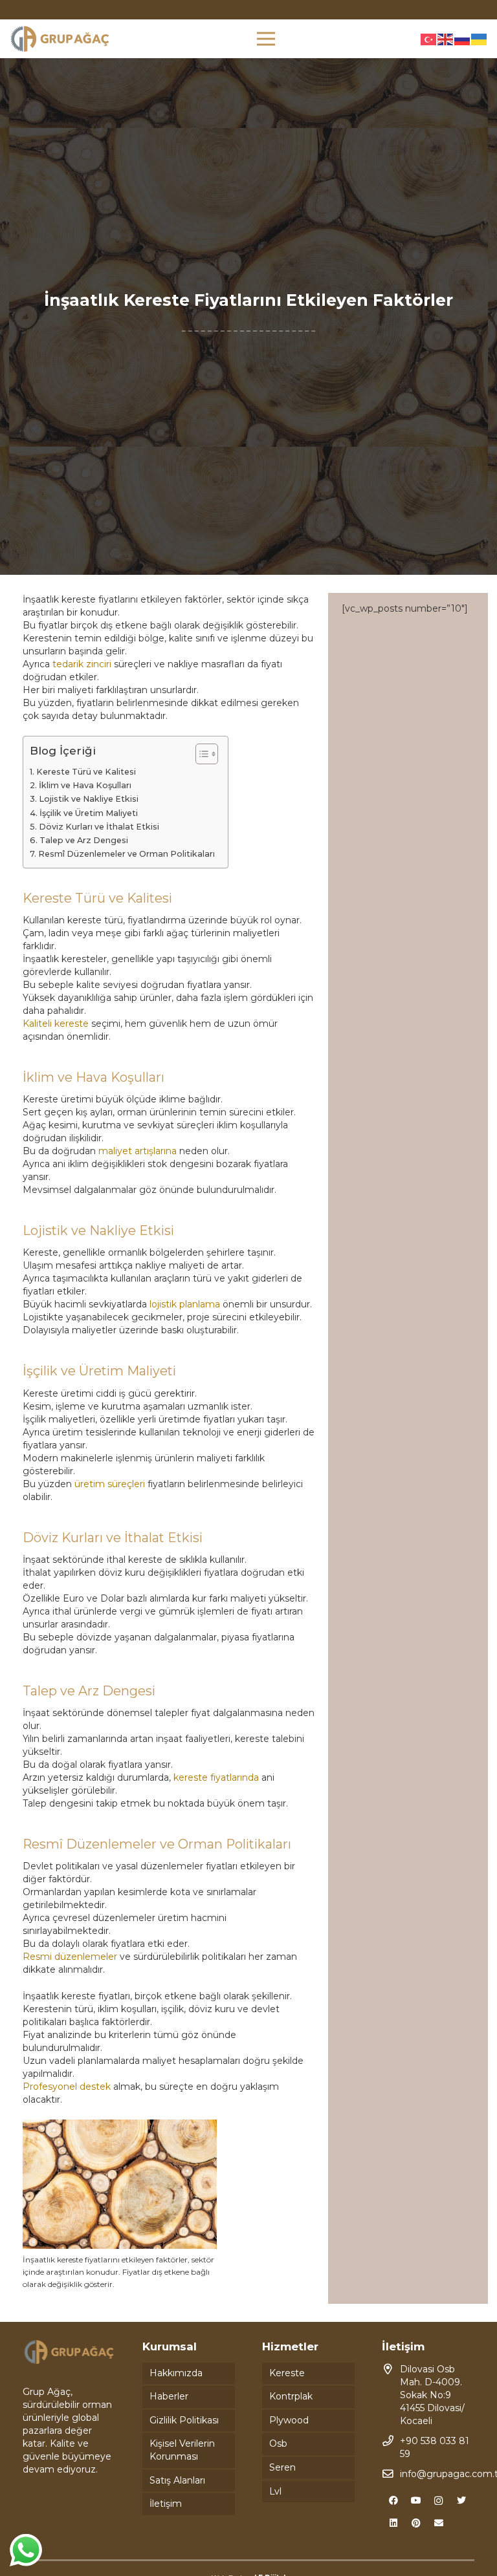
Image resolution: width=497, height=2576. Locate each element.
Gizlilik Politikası (184, 2420)
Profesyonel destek (67, 2087)
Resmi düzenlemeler (70, 1957)
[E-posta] (438, 2523)
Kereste (287, 2373)
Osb (278, 2443)
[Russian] (463, 39)
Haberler (169, 2396)
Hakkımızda (176, 2373)
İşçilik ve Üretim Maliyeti (89, 813)
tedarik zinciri (82, 664)
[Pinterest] (416, 2523)
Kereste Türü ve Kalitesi (86, 772)
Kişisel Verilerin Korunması (182, 2450)
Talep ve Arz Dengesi (84, 840)
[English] (446, 39)
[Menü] (265, 39)
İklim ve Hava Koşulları (85, 785)
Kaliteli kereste (56, 1024)
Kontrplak (291, 2396)
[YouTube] (416, 2501)
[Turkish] (429, 39)
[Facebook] (393, 2501)
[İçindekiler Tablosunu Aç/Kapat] (200, 754)
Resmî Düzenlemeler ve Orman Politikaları (127, 854)
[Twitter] (461, 2501)
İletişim (166, 2504)
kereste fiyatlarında (216, 1777)
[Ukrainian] (480, 39)
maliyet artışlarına (138, 1151)
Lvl (275, 2491)
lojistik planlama (185, 1304)
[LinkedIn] (393, 2523)
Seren (282, 2467)
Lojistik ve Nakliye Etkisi (89, 799)
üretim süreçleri (110, 1484)
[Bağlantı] (60, 39)
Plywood (289, 2420)
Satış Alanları (177, 2480)
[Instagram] (438, 2501)
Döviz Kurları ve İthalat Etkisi (99, 827)
